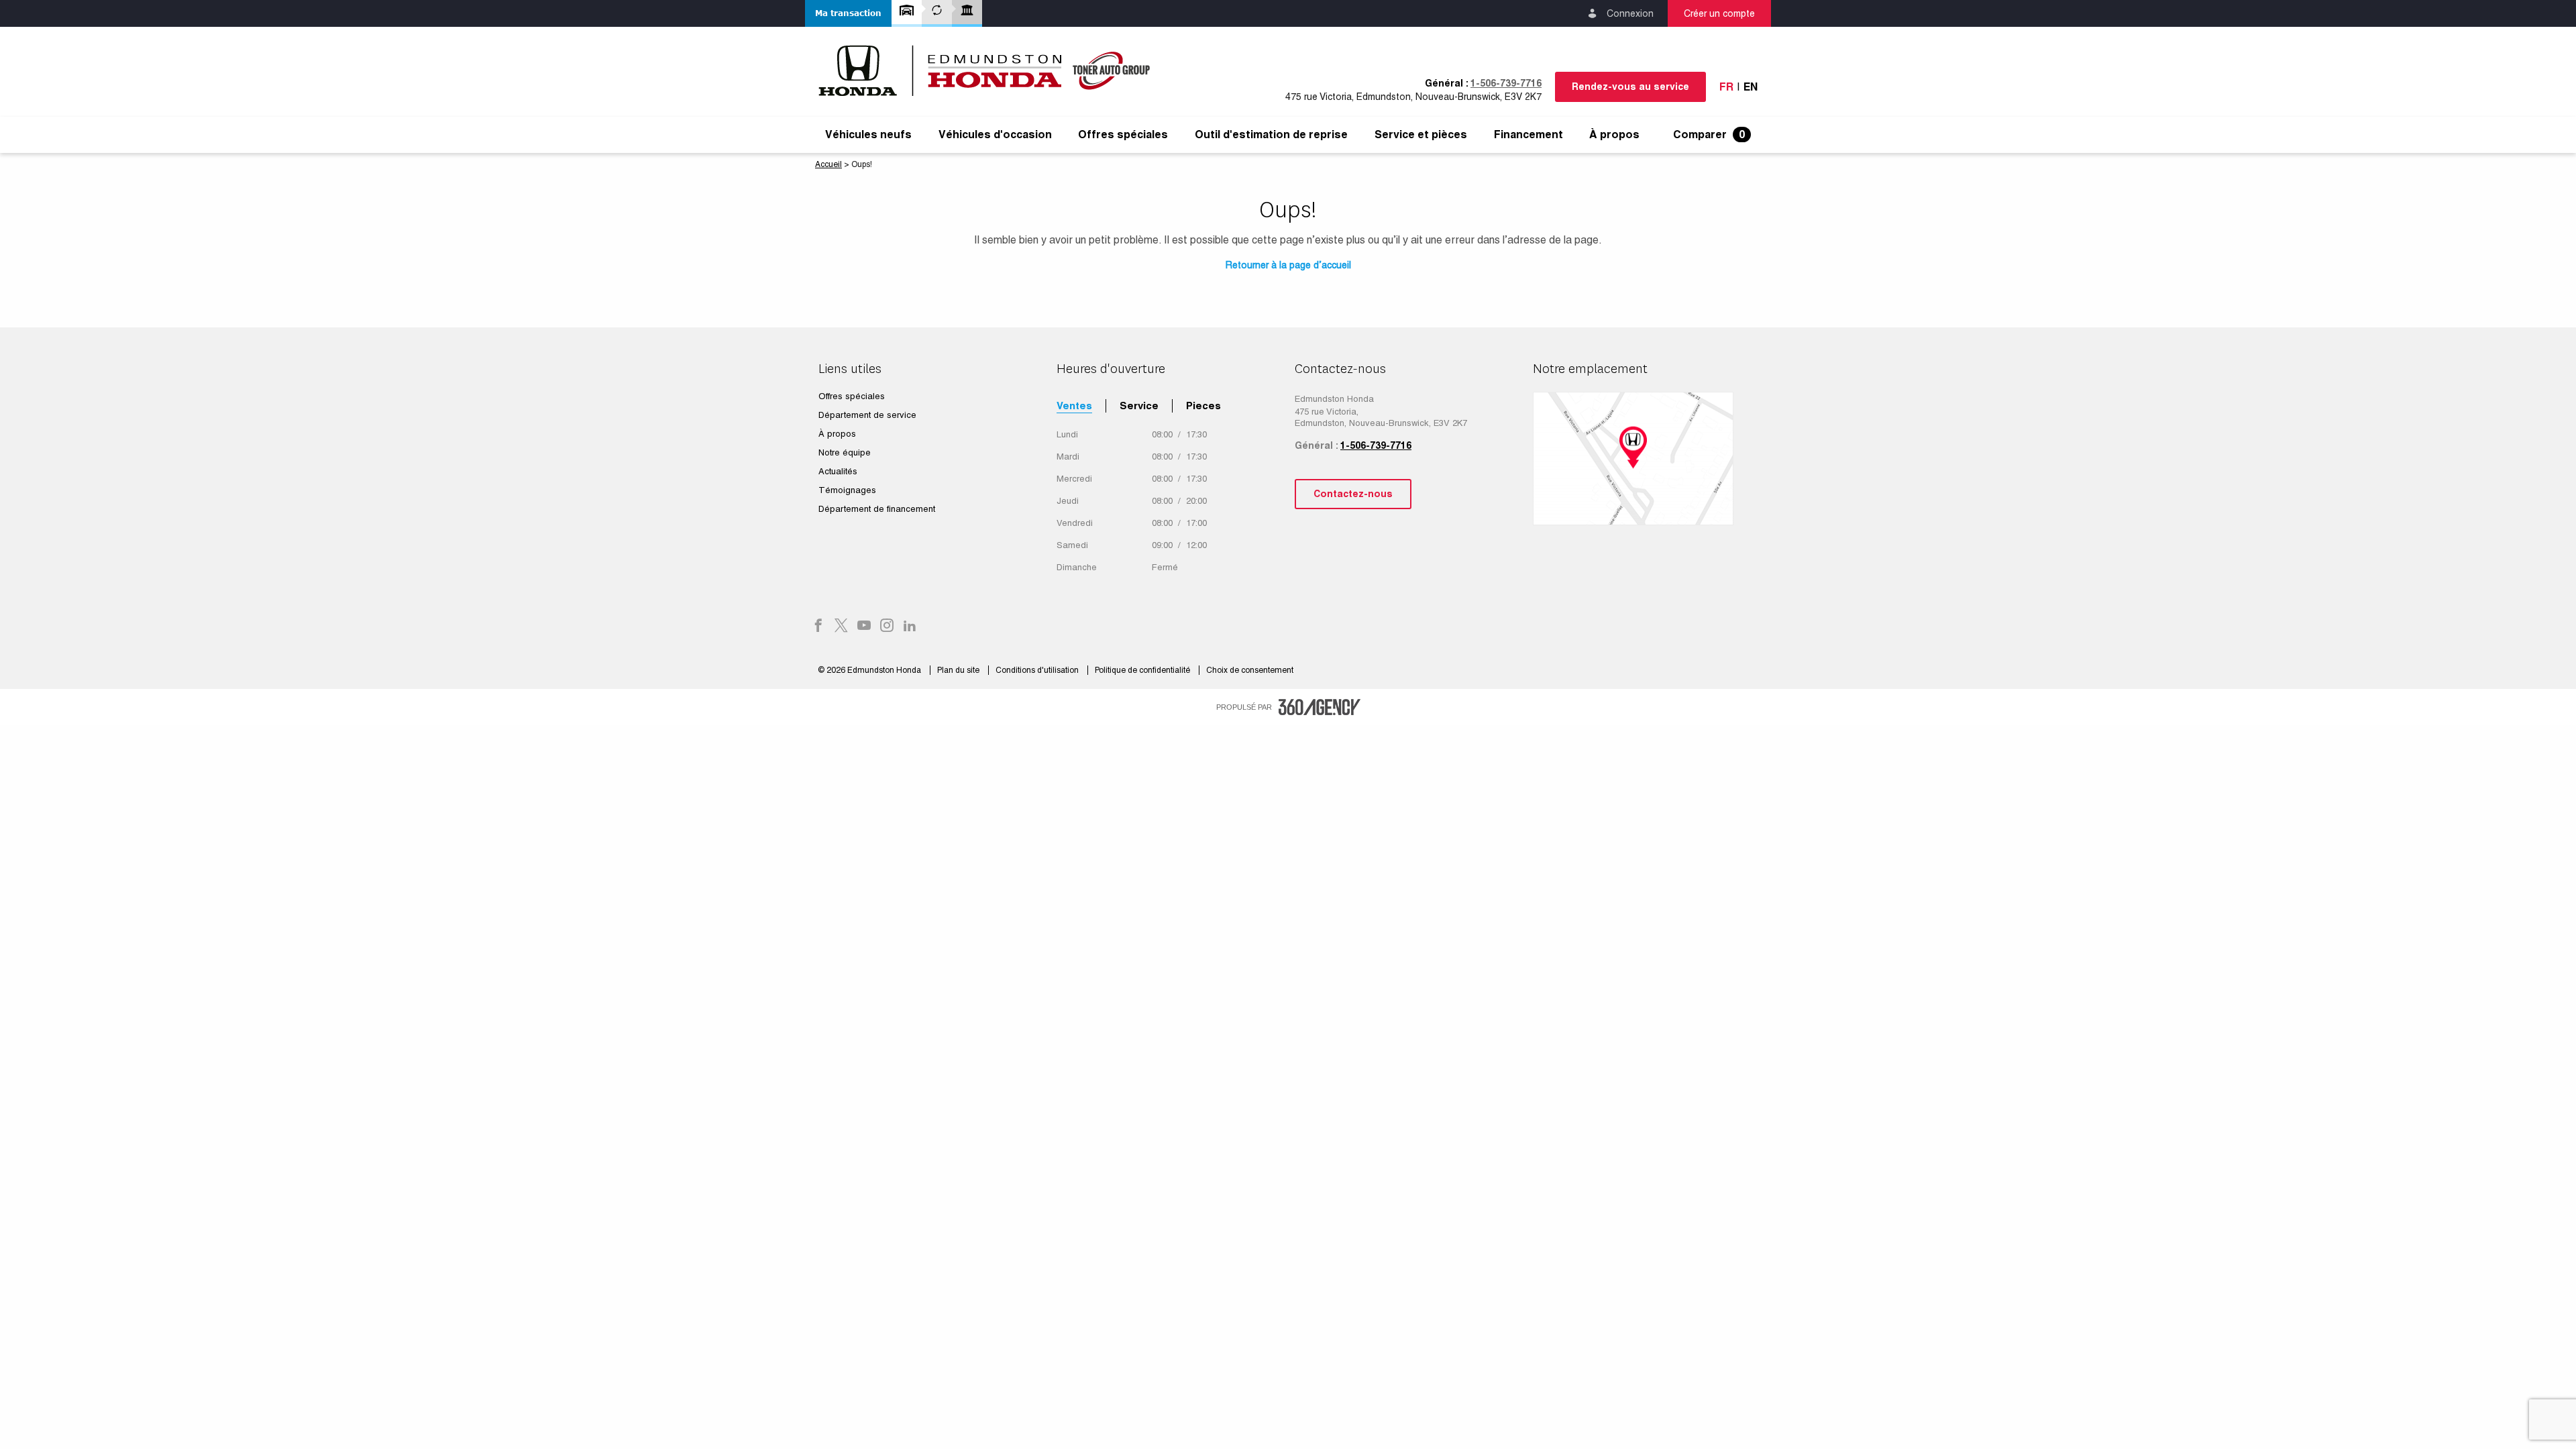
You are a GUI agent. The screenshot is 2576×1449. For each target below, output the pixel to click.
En (1751, 87)
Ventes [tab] (1074, 406)
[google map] (1645, 459)
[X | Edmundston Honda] (841, 627)
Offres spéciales (1123, 135)
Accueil (828, 164)
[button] (848, 13)
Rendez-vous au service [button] (1630, 87)
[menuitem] (868, 135)
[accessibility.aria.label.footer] (1320, 707)
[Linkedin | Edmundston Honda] (910, 627)
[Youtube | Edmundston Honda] (864, 627)
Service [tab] (1139, 406)
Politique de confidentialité (1143, 670)
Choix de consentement (1250, 670)
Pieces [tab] (1203, 406)
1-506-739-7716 (1506, 83)
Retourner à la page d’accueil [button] (1288, 265)
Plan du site (959, 670)
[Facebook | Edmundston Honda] (818, 627)
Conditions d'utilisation (1038, 670)
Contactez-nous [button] (1353, 494)
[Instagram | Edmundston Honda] (887, 627)
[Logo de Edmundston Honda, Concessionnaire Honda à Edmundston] (991, 70)
